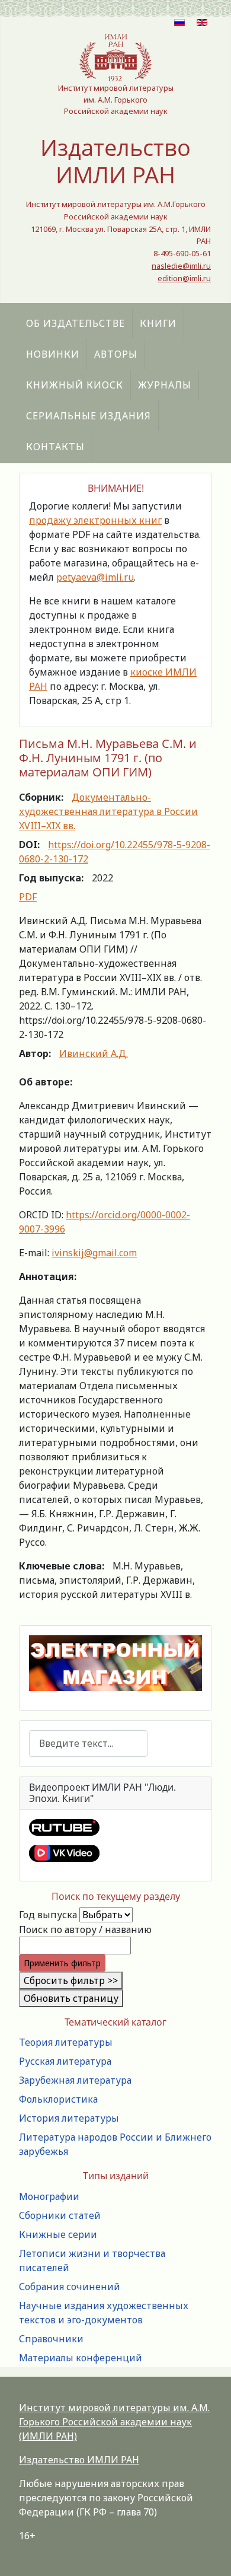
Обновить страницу (71, 1998)
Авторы (116, 354)
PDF (28, 897)
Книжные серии (58, 2234)
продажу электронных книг (95, 520)
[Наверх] (210, 2554)
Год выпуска (48, 1915)
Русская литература (65, 2061)
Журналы (165, 385)
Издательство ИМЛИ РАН (79, 2460)
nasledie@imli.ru (181, 266)
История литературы (69, 2118)
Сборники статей (60, 2215)
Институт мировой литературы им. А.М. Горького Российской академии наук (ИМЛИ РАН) (114, 2422)
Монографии (49, 2196)
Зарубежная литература (75, 2080)
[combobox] (88, 1744)
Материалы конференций (81, 2358)
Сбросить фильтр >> (71, 1980)
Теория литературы (66, 2042)
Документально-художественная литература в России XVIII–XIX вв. (108, 811)
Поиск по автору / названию (85, 1929)
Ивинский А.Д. (94, 1053)
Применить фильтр (62, 1963)
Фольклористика (58, 2099)
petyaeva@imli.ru (95, 577)
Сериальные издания (89, 416)
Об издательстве (76, 323)
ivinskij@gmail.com (94, 1253)
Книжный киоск (75, 385)
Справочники (51, 2339)
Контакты (55, 447)
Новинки (53, 354)
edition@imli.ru (184, 278)
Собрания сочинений (70, 2287)
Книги (158, 323)
